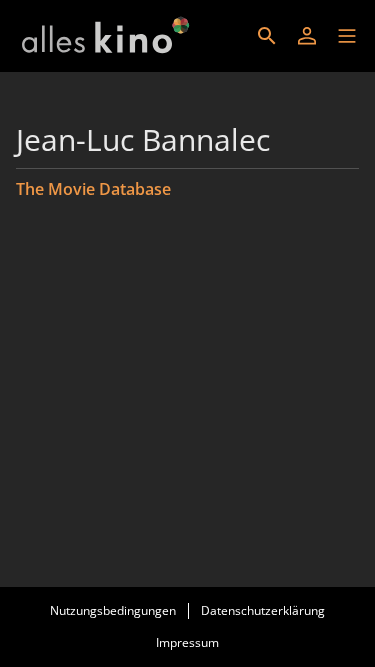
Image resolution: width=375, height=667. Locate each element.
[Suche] (267, 36)
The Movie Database (93, 189)
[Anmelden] (307, 36)
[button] (347, 36)
